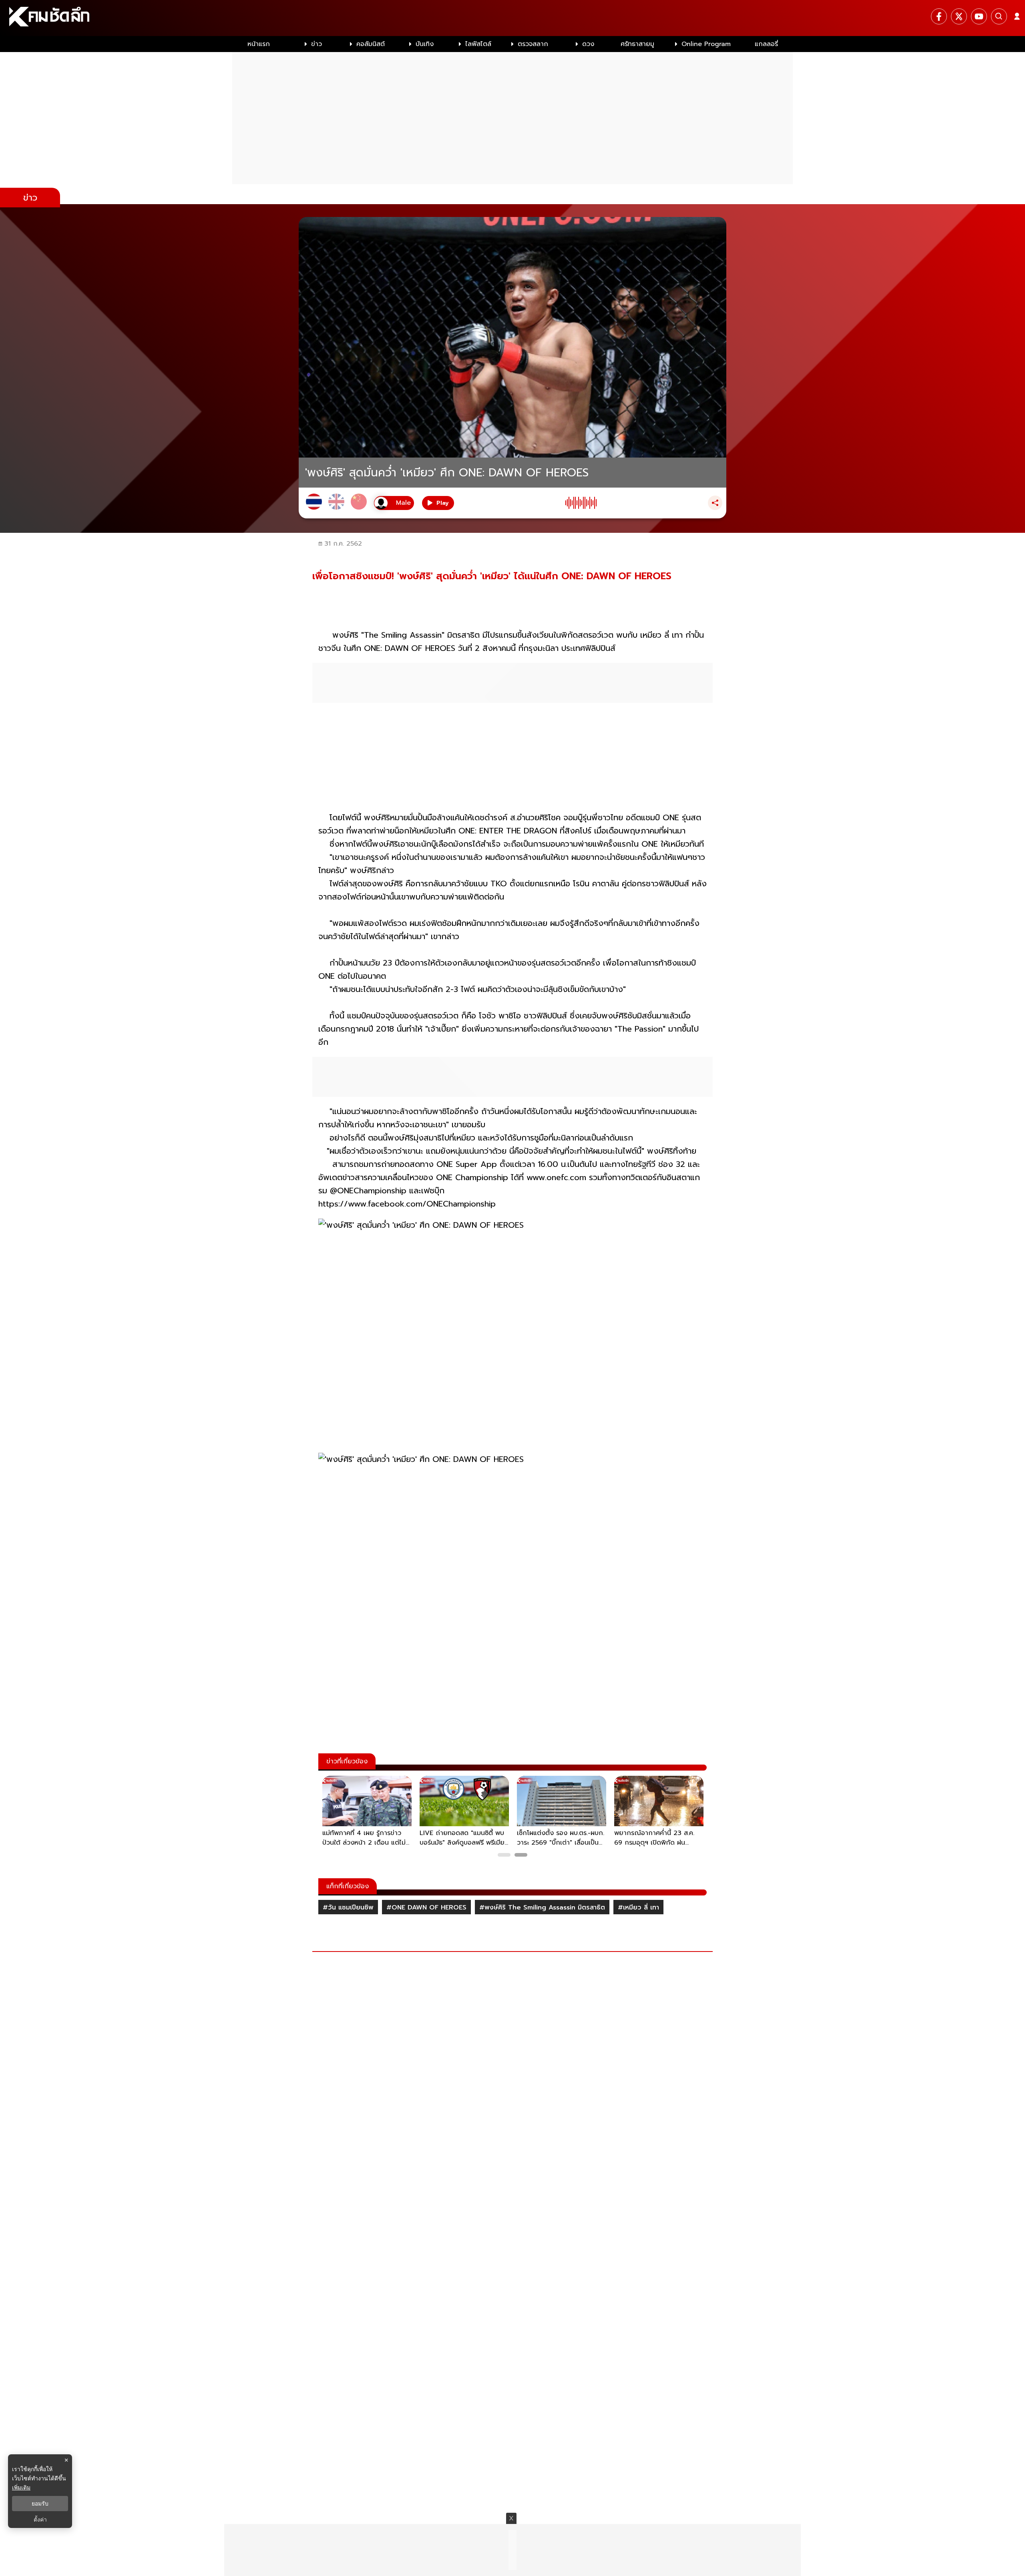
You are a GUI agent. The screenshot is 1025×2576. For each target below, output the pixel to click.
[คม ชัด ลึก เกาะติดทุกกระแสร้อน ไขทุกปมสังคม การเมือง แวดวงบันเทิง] (512, 18)
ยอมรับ (40, 2504)
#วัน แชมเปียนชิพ (348, 1907)
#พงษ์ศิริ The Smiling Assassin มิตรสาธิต (542, 1907)
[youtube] (979, 16)
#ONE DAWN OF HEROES (426, 1907)
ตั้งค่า (40, 2520)
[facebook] (939, 16)
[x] (959, 16)
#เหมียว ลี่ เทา (638, 1907)
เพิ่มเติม (21, 2487)
